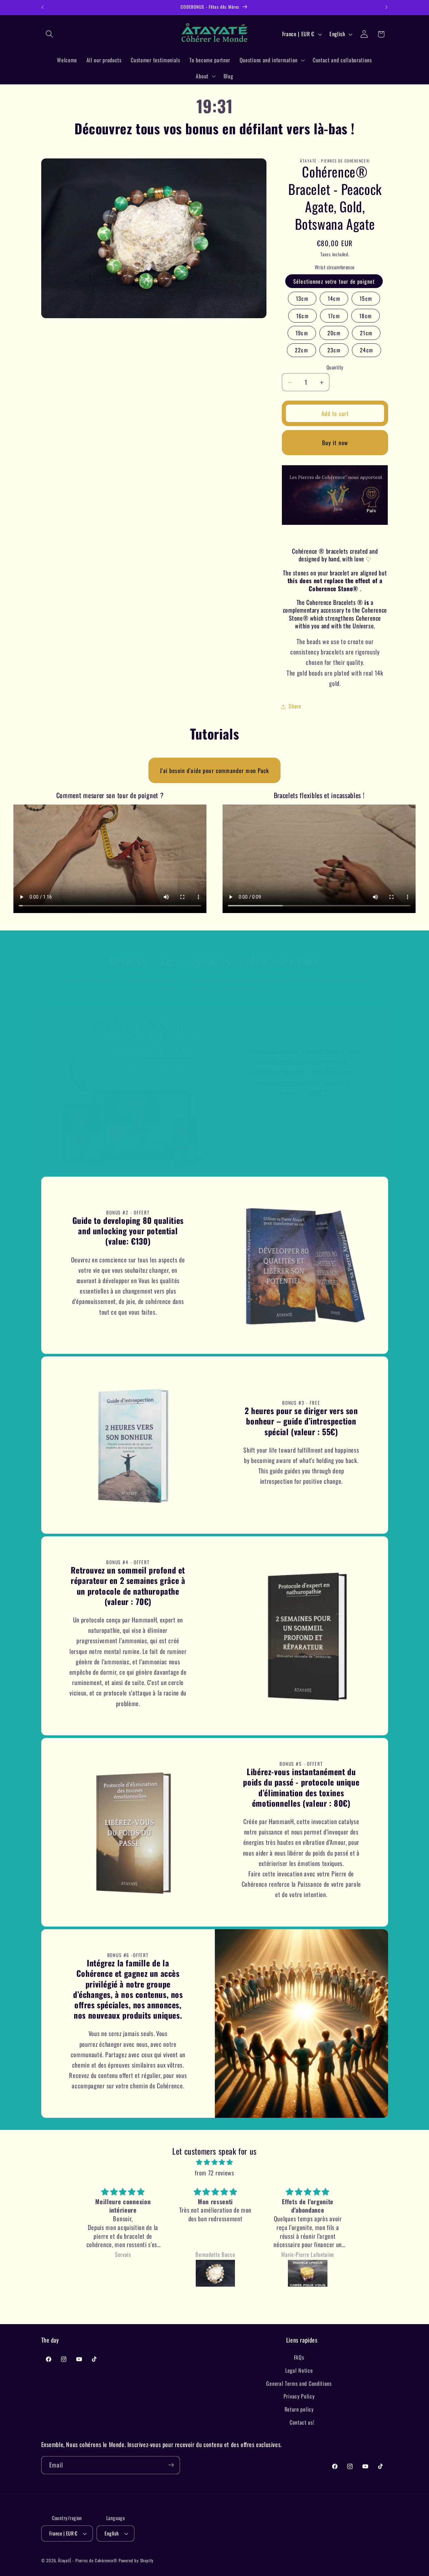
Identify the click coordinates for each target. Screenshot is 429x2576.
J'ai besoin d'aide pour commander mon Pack (214, 770)
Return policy (299, 2409)
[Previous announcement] (43, 7)
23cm (334, 350)
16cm (302, 316)
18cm (365, 316)
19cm (302, 333)
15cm (366, 299)
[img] (214, 2162)
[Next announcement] (386, 7)
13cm (302, 299)
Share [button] (295, 706)
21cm (366, 333)
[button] (50, 34)
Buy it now (335, 443)
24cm (366, 350)
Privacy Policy (299, 2396)
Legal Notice (299, 2370)
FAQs (299, 2357)
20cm (334, 333)
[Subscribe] (171, 2465)
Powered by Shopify (136, 2560)
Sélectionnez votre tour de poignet (334, 281)
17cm (334, 316)
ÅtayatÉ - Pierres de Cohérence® (88, 2560)
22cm (301, 350)
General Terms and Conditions (299, 2383)
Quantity (335, 367)
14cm (334, 299)
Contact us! (302, 2422)
